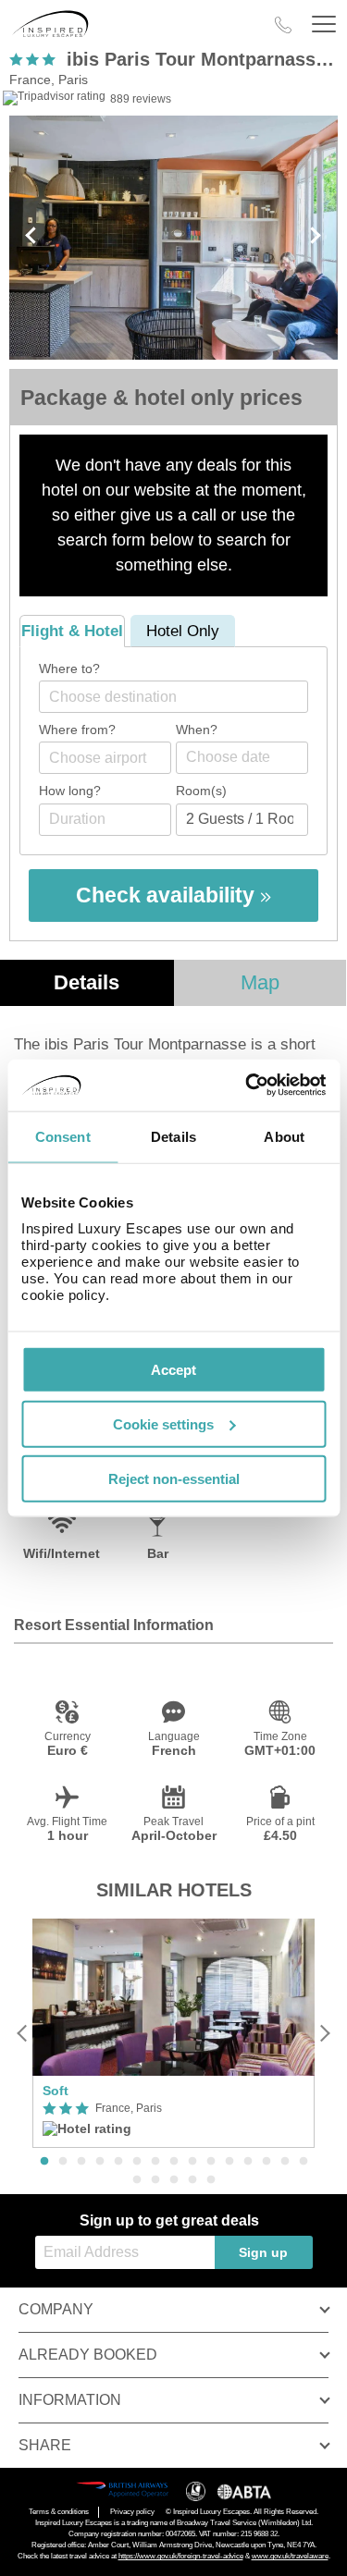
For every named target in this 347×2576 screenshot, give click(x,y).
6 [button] (137, 2162)
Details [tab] (173, 1136)
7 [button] (155, 2162)
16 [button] (137, 2180)
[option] (173, 2034)
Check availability (168, 895)
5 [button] (118, 2162)
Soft (56, 2091)
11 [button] (229, 2162)
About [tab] (284, 1136)
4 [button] (100, 2162)
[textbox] (183, 697)
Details (87, 982)
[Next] (324, 2033)
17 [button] (155, 2180)
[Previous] (23, 2033)
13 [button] (266, 2162)
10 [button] (211, 2162)
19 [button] (192, 2180)
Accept (173, 1370)
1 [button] (44, 2162)
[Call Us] (283, 25)
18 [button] (174, 2180)
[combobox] (173, 697)
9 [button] (192, 2162)
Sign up (263, 2252)
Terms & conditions (59, 2512)
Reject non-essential (174, 1478)
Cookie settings (163, 1423)
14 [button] (285, 2162)
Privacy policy (132, 2512)
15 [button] (304, 2162)
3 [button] (81, 2162)
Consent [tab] (63, 1136)
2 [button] (63, 2162)
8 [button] (174, 2162)
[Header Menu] (324, 25)
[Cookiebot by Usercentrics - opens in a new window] (247, 1086)
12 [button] (248, 2162)
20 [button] (211, 2180)
